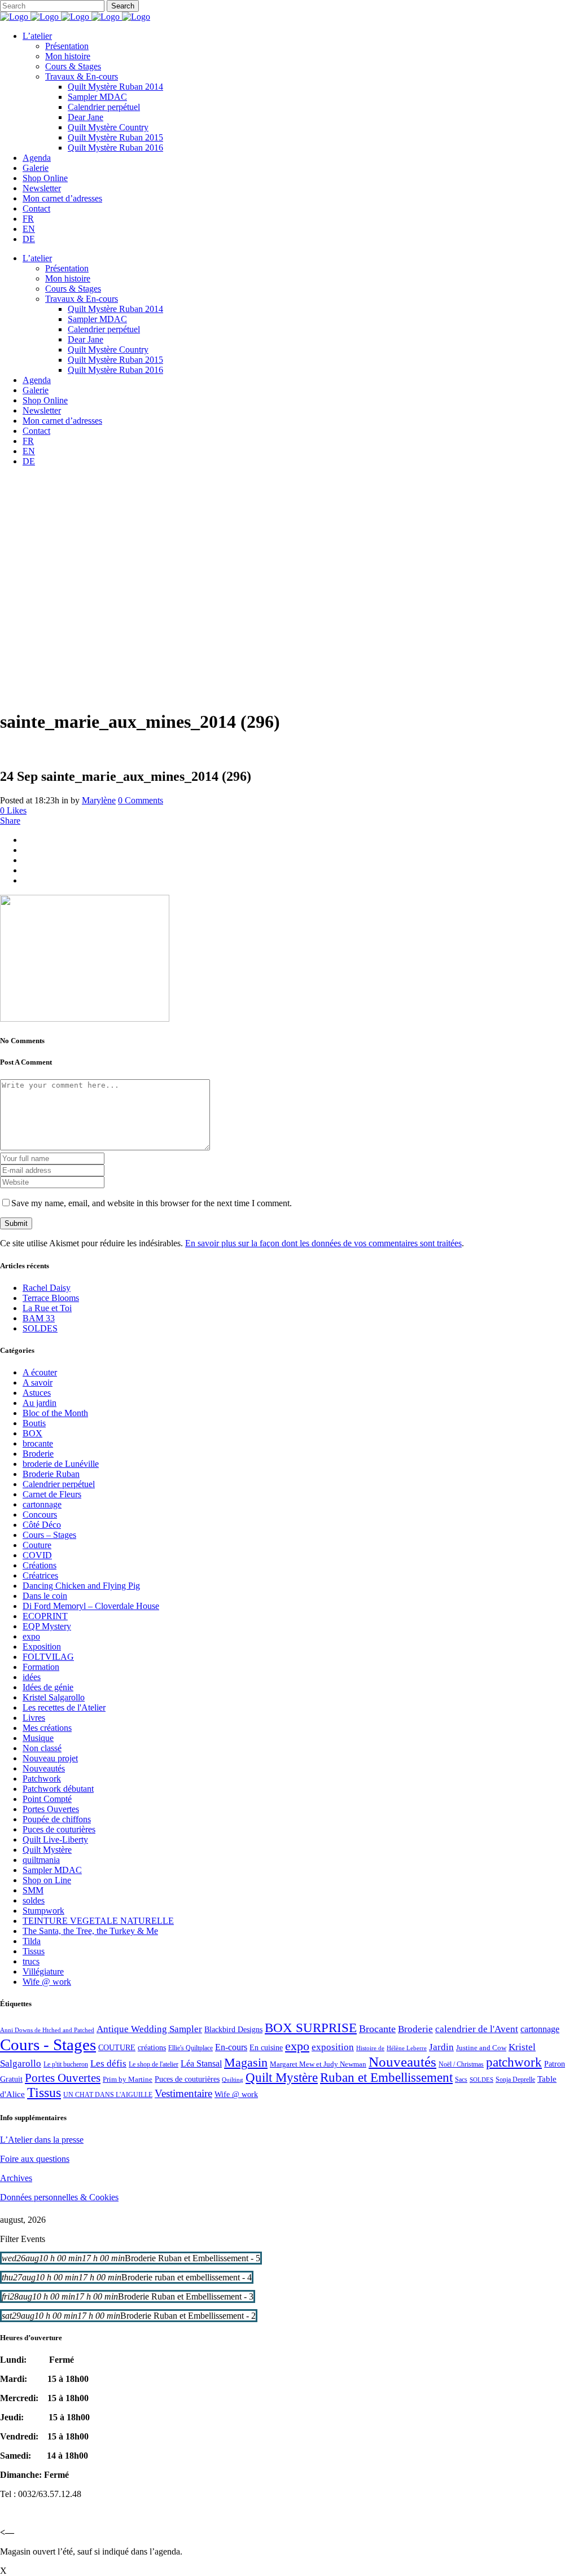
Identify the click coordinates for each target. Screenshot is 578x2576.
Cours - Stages (48, 2045)
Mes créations (47, 1728)
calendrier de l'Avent (477, 2029)
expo (31, 1636)
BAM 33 (39, 1318)
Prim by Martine (128, 2079)
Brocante (377, 2029)
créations (152, 2047)
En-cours (231, 2047)
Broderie (38, 1454)
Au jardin (40, 1403)
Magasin (246, 2062)
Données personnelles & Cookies (59, 2197)
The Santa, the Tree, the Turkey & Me (90, 1931)
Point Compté (47, 1799)
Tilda (32, 1941)
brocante (38, 1443)
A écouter (40, 1372)
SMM (33, 1890)
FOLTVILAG (48, 1657)
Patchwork (42, 1779)
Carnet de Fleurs (52, 1494)
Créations (40, 1565)
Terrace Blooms (51, 1298)
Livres (34, 1718)
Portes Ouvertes (51, 1809)
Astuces (37, 1393)
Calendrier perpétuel (59, 1484)
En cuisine (266, 2048)
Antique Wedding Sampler (149, 2029)
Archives (16, 2178)
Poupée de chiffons (57, 1819)
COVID (37, 1555)
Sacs (461, 2080)
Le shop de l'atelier (154, 2064)
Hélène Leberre (407, 2048)
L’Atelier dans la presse (42, 2140)
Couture (37, 1545)
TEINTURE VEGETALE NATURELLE (98, 1921)
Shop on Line (47, 1880)
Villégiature (43, 1971)
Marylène (99, 800)
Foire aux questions (35, 2159)
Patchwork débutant (58, 1789)
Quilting (233, 2080)
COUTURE (117, 2047)
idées (32, 1677)
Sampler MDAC (52, 1870)
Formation (41, 1667)
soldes (34, 1900)
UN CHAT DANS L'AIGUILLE (108, 2095)
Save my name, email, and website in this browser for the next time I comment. (152, 1203)
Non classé (42, 1748)
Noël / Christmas (461, 2064)
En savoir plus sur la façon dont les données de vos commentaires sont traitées (323, 1243)
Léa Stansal (201, 2063)
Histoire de (370, 2048)
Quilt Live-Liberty (55, 1839)
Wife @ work (47, 1982)
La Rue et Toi (47, 1308)
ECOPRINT (45, 1616)
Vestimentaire (183, 2093)
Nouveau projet (50, 1758)
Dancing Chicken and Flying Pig (81, 1586)
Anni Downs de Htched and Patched (47, 2030)
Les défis (108, 2063)
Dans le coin (45, 1596)
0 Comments (141, 800)
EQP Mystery (47, 1626)
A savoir (38, 1382)
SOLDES (40, 1328)
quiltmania (41, 1860)
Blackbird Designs (233, 2030)
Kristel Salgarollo (54, 1697)
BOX (32, 1433)
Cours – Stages (49, 1535)
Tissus (34, 1951)
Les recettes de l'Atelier (64, 1707)
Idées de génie (48, 1687)
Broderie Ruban (51, 1474)
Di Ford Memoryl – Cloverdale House (91, 1606)
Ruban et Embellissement (386, 2078)
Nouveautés (44, 1768)
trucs (31, 1961)
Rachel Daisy (47, 1288)
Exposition (42, 1647)
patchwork (514, 2062)
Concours (40, 1515)
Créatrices (40, 1575)
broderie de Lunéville (61, 1464)
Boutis (34, 1423)
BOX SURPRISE (311, 2028)
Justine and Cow (481, 2048)
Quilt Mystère (47, 1850)
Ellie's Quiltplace (191, 2048)
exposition (333, 2047)
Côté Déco (42, 1525)
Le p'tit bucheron (66, 2064)
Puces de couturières (59, 1829)
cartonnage (42, 1504)
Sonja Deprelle (515, 2080)
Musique (38, 1738)
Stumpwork (43, 1911)
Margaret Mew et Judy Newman (318, 2064)
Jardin (441, 2047)
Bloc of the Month (55, 1413)
